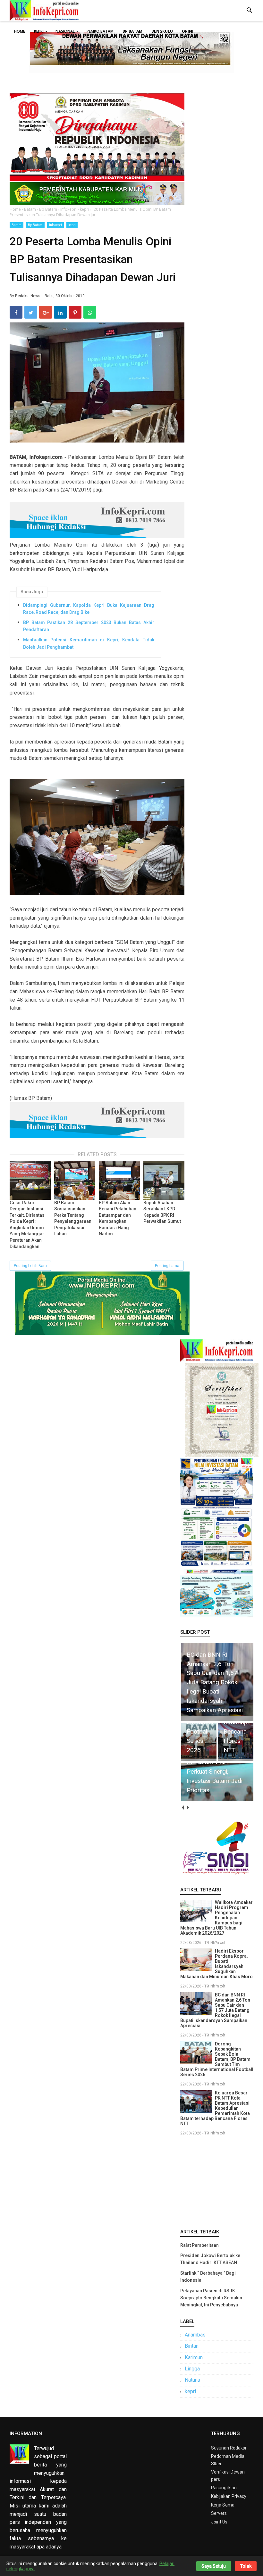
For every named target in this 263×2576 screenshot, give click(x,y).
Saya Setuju (214, 2566)
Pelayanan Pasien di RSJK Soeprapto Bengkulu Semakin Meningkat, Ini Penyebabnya (211, 2298)
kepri (72, 225)
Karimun (194, 2357)
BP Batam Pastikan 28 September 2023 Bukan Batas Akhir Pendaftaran (89, 626)
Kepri (39, 31)
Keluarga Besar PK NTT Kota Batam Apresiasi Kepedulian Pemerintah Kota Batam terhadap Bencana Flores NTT (215, 2108)
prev (183, 1808)
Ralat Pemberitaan (199, 2245)
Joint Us (219, 2522)
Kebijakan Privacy (229, 2496)
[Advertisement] (217, 2181)
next (187, 1808)
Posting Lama (167, 1266)
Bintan (192, 2346)
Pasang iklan (224, 2488)
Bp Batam (35, 225)
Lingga (192, 2369)
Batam (17, 225)
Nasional (65, 31)
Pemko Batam (100, 31)
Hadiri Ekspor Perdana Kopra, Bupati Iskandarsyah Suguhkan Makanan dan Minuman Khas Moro (216, 1964)
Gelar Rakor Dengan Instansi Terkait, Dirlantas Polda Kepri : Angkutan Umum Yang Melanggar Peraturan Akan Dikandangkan (27, 1225)
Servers (219, 2513)
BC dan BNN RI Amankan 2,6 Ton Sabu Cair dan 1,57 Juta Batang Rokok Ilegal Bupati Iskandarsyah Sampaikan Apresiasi (215, 2010)
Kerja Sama (223, 2505)
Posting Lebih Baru (30, 1266)
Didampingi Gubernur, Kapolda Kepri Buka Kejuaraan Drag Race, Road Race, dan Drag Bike (89, 609)
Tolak (246, 2566)
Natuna (192, 2380)
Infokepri (55, 225)
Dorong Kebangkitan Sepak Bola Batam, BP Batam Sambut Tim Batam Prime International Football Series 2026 (217, 2059)
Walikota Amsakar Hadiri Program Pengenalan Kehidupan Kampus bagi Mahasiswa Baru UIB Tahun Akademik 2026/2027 (216, 1918)
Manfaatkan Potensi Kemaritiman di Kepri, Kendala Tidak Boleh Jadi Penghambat (89, 643)
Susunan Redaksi (229, 2448)
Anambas (195, 2335)
